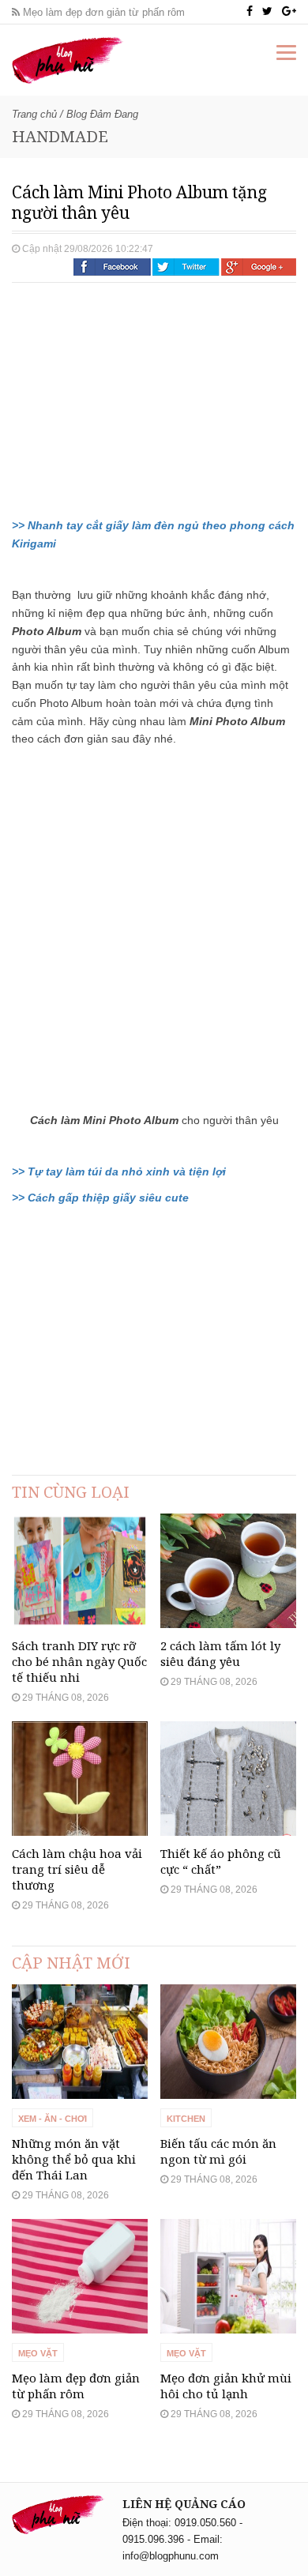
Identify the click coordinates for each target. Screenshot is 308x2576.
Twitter (186, 267)
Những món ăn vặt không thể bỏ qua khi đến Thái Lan (74, 2159)
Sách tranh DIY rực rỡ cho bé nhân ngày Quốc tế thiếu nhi (79, 1661)
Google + (259, 267)
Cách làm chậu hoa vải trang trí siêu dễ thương (77, 1869)
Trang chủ (34, 114)
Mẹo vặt (38, 2353)
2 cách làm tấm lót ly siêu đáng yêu (220, 1653)
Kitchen (186, 2119)
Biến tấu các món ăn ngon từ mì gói (218, 2151)
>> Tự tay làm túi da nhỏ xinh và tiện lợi (119, 1171)
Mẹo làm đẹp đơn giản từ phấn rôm (102, 12)
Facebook (112, 267)
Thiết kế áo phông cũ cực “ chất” (221, 1861)
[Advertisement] (130, 397)
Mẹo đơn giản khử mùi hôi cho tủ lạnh (226, 2386)
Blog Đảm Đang (102, 114)
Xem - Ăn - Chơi (53, 2119)
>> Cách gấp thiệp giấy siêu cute (100, 1198)
